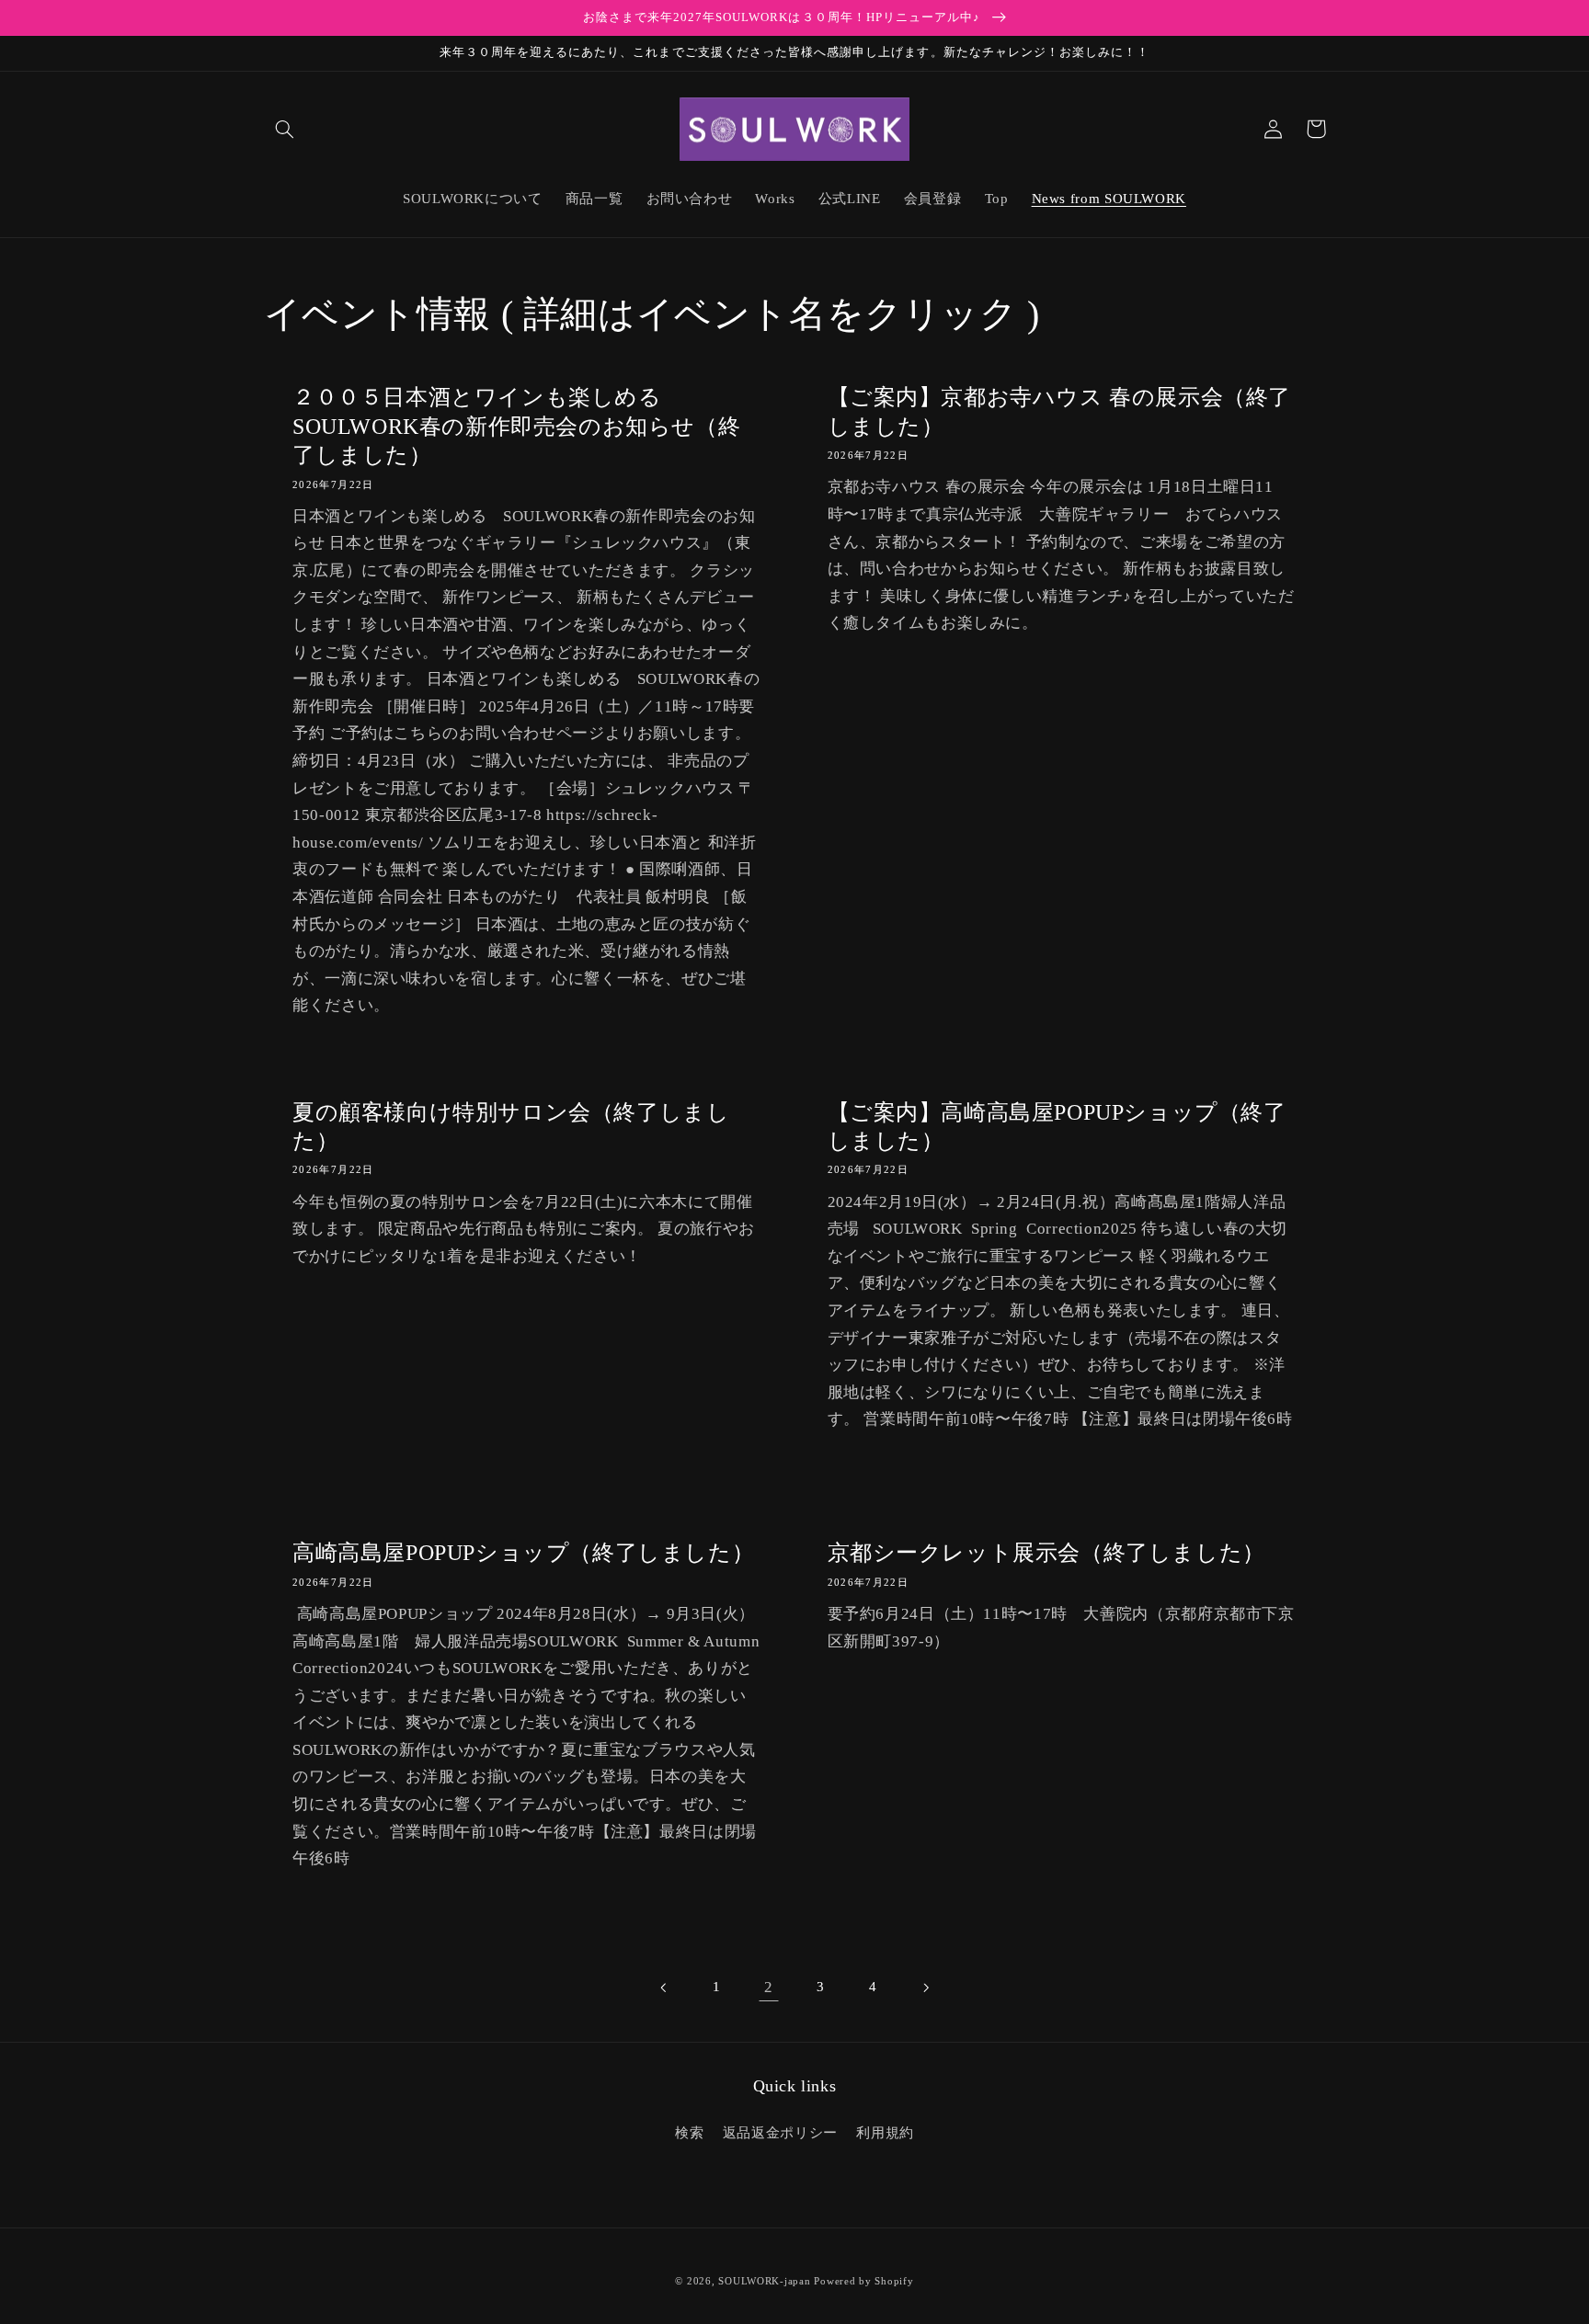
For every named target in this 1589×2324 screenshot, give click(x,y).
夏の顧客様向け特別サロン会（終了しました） (511, 1127)
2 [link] (769, 1987)
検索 (689, 2133)
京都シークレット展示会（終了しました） (1046, 1553)
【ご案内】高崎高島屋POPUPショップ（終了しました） (1057, 1127)
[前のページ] (664, 1988)
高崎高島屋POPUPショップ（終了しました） (523, 1553)
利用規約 (885, 2133)
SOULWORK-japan (764, 2281)
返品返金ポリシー (780, 2133)
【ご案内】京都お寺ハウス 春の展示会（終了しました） (1060, 411)
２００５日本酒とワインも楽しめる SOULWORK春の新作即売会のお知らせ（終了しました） (516, 426)
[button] (285, 129)
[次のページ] (925, 1988)
